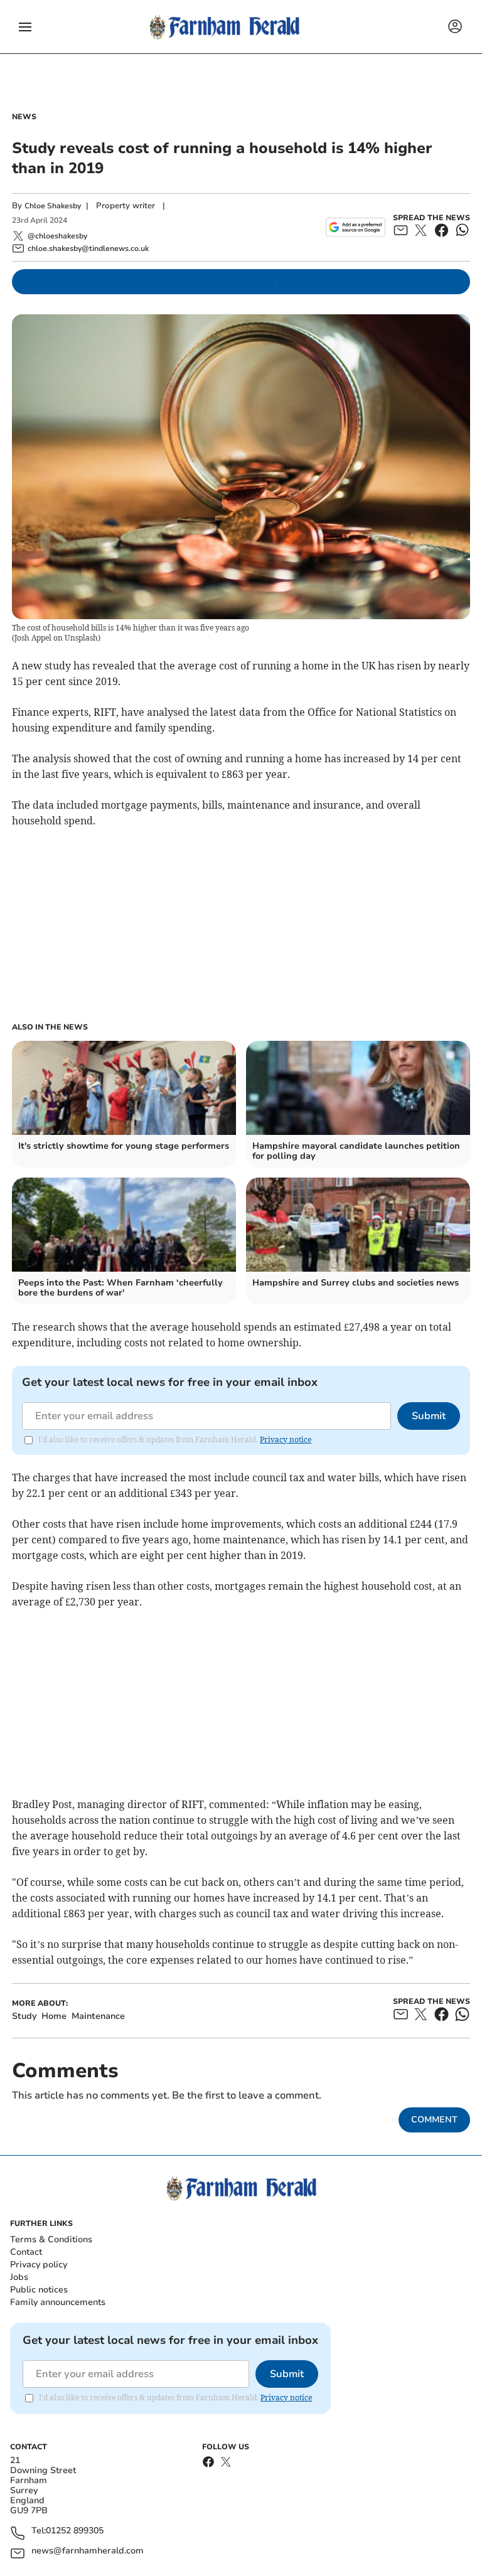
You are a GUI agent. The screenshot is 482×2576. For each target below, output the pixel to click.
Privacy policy (39, 2265)
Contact (26, 2252)
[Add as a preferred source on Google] (356, 227)
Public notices (39, 2290)
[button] (25, 27)
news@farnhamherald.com (88, 2551)
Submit (429, 1416)
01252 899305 (75, 2531)
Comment (434, 2120)
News (24, 117)
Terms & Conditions (51, 2239)
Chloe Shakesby (53, 206)
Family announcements (58, 2302)
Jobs (19, 2277)
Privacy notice (286, 1440)
